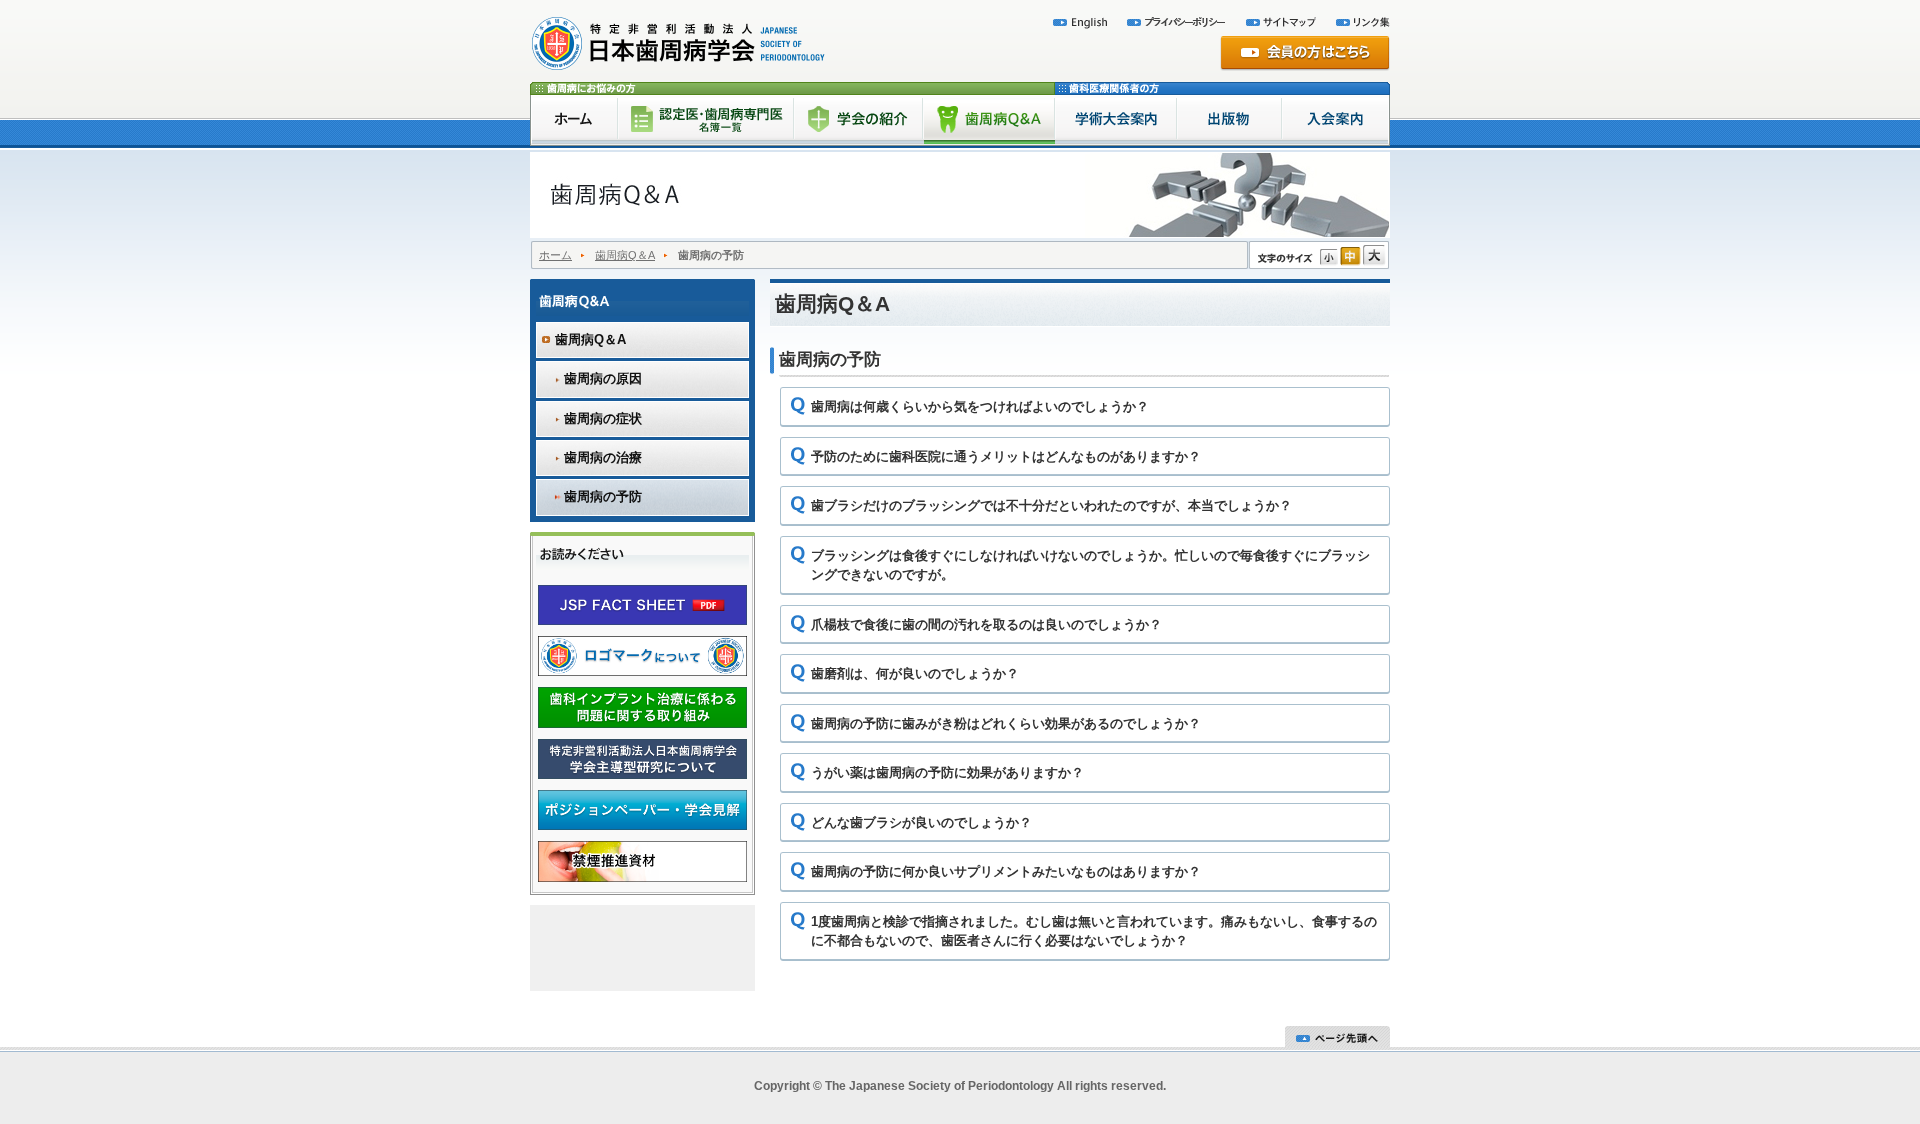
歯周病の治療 (603, 457)
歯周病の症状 (603, 418)
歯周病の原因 (603, 378)
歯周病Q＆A (625, 255)
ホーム (555, 255)
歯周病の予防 (603, 496)
